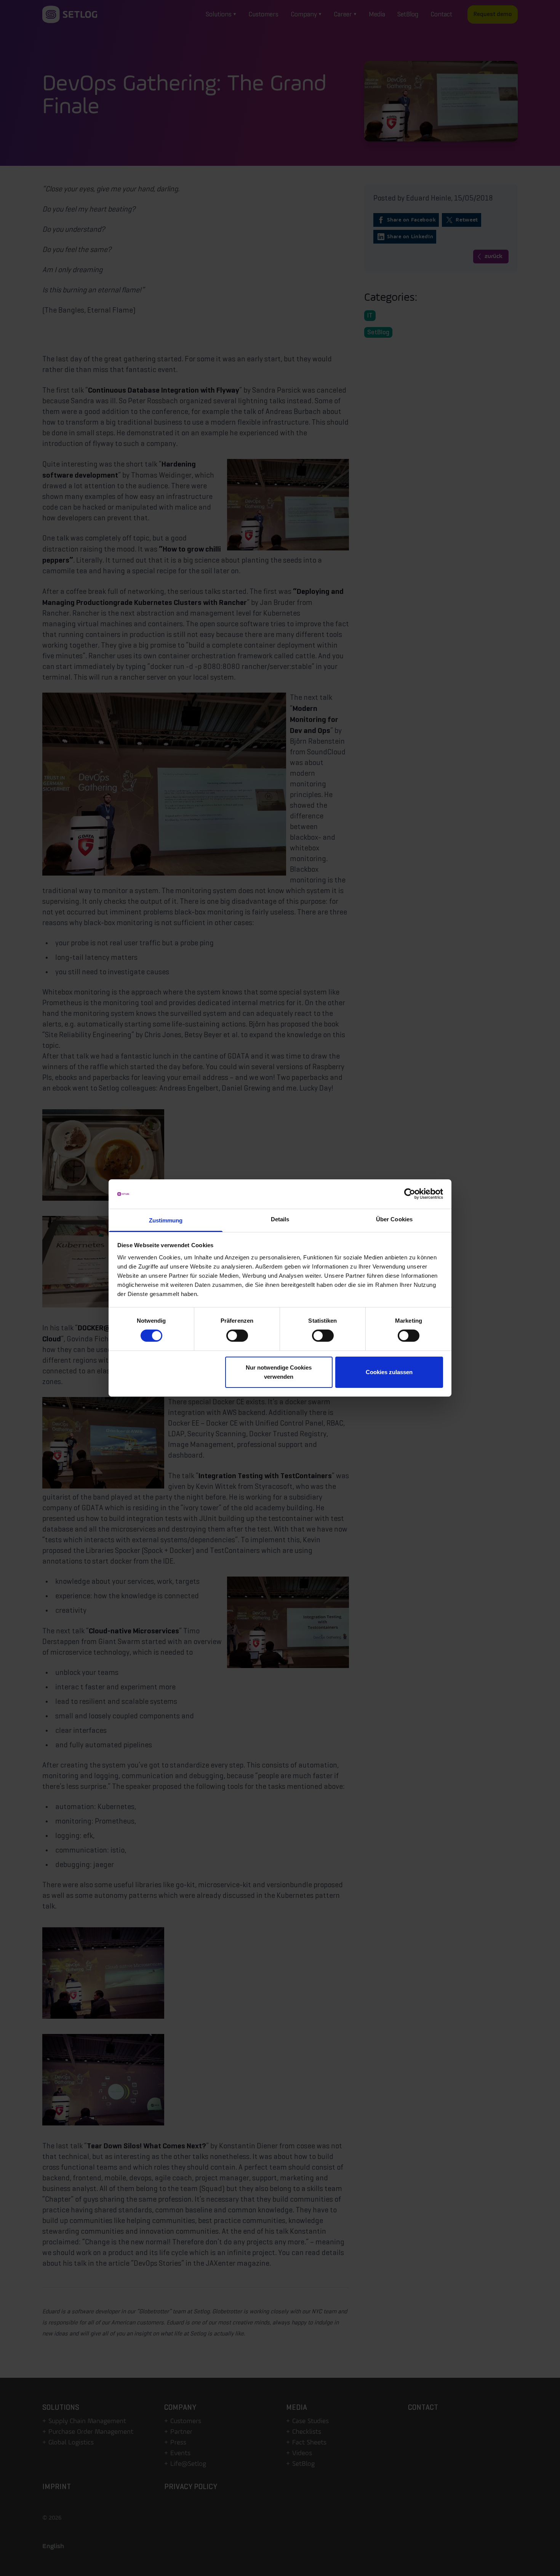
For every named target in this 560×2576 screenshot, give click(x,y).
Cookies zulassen (389, 1372)
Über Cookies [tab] (394, 1219)
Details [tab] (280, 1219)
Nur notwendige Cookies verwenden (279, 1372)
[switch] (237, 1336)
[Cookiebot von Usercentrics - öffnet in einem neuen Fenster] (410, 1194)
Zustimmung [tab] (166, 1220)
